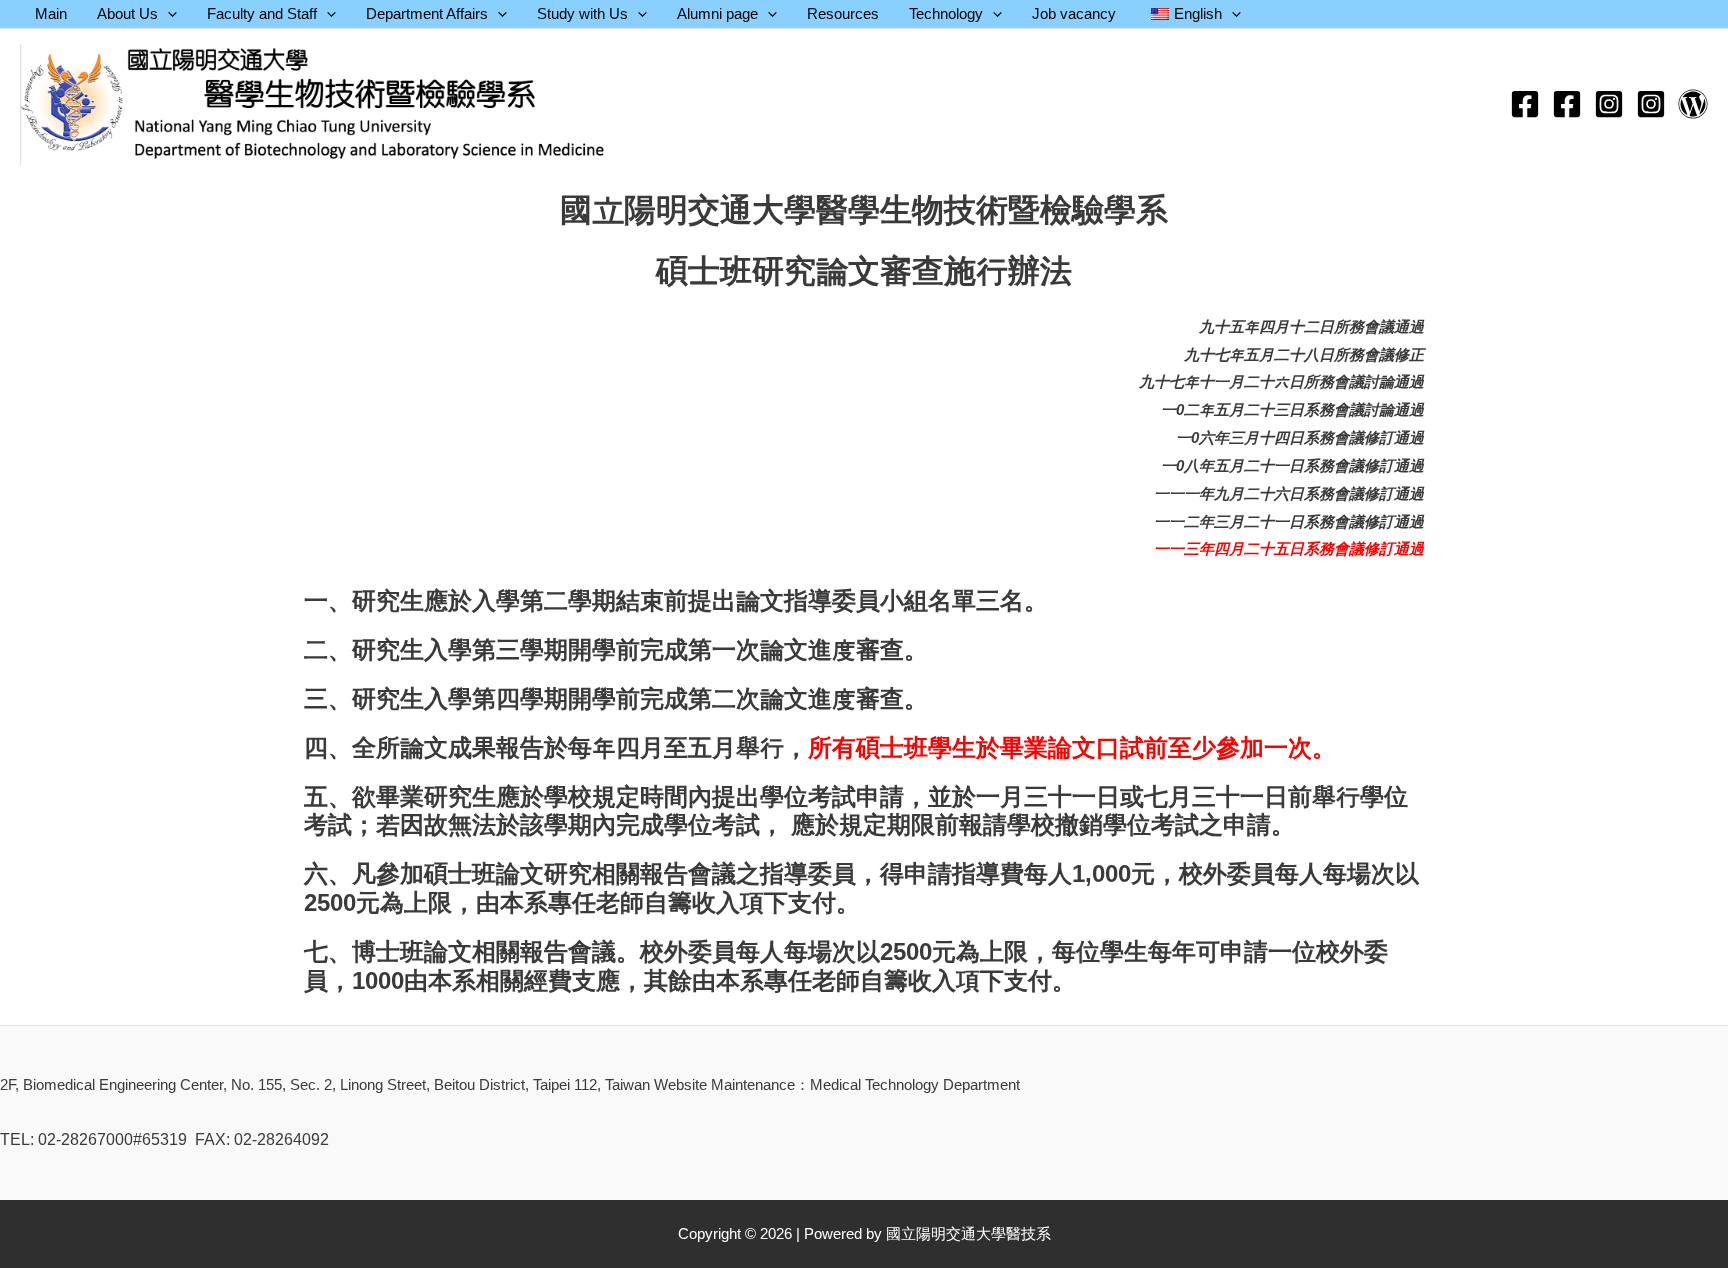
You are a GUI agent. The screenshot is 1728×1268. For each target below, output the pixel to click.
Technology (946, 13)
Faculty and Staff (262, 13)
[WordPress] (1693, 104)
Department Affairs (427, 13)
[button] (167, 14)
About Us (127, 13)
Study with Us (582, 13)
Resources (843, 13)
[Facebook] (1525, 104)
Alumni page (717, 13)
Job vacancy (1074, 13)
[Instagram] (1609, 104)
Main (51, 13)
